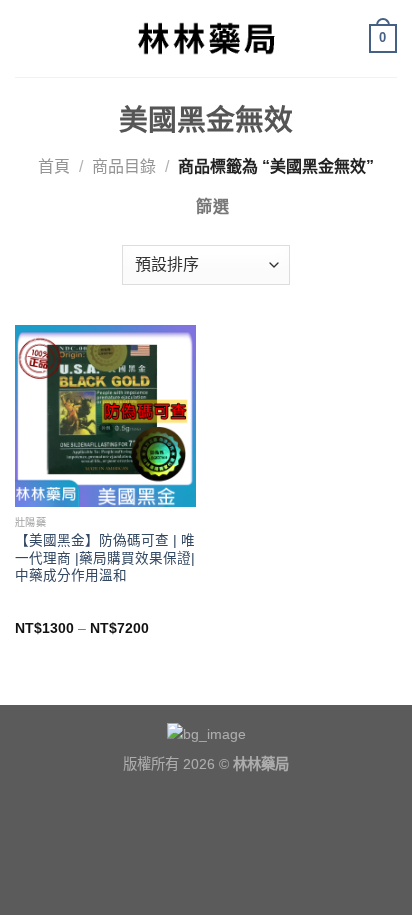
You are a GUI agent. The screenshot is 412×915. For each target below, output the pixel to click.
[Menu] (27, 38)
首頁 (54, 166)
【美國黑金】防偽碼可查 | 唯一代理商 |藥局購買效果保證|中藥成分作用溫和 (105, 558)
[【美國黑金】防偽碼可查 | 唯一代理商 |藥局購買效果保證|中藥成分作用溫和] (105, 415)
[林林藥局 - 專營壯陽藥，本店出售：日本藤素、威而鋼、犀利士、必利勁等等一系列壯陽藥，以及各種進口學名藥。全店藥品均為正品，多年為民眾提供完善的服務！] (206, 38)
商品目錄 (124, 166)
